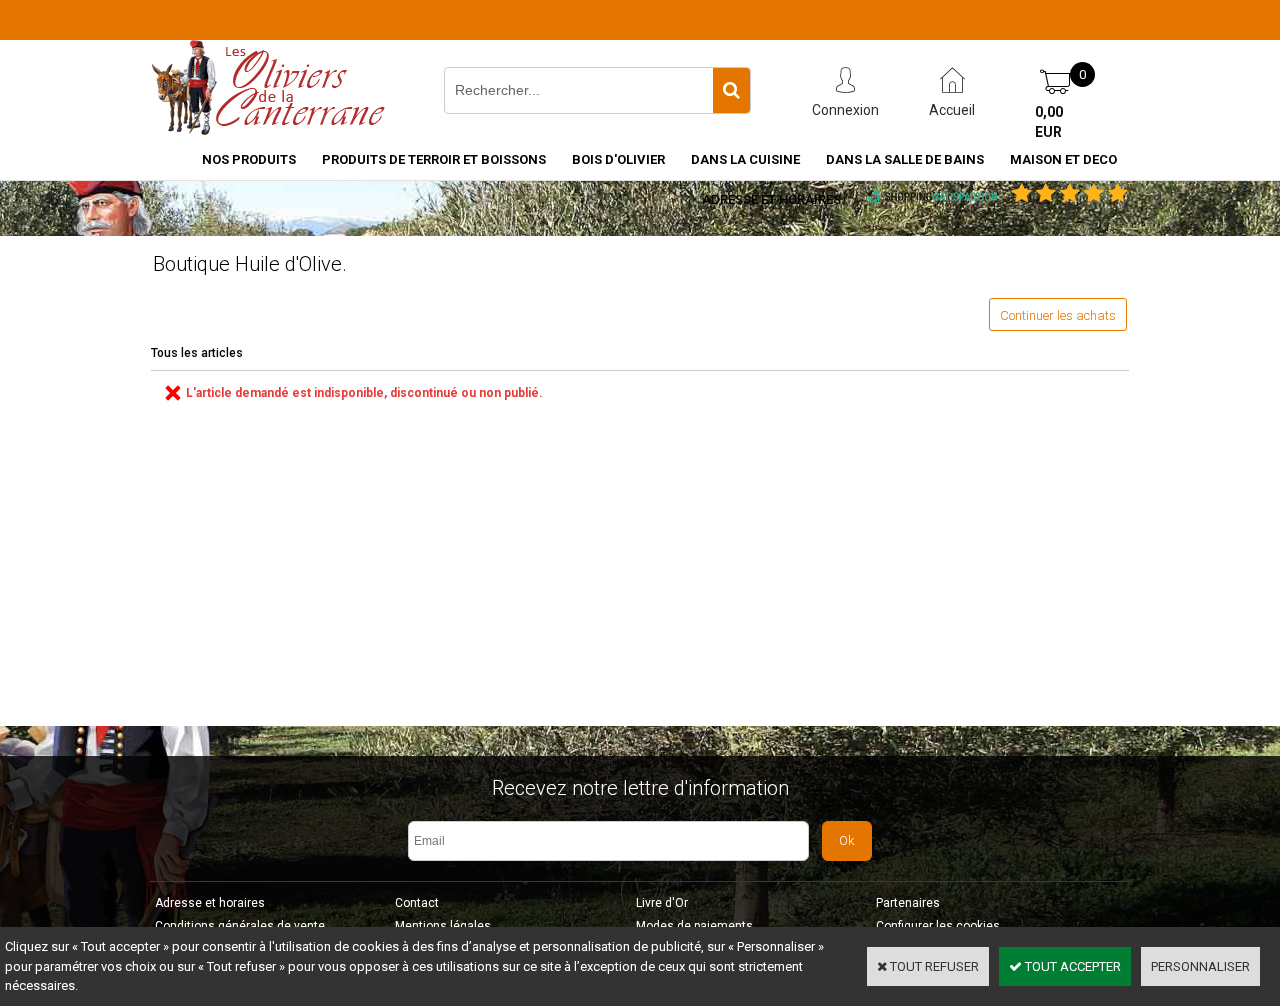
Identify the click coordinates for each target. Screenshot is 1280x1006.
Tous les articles (197, 353)
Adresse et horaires (771, 199)
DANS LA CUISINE (745, 159)
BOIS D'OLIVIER (618, 159)
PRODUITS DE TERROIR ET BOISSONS (434, 159)
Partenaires (908, 903)
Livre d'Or (662, 903)
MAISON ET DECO (1063, 159)
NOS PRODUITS (249, 159)
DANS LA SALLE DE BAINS (905, 159)
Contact (417, 903)
